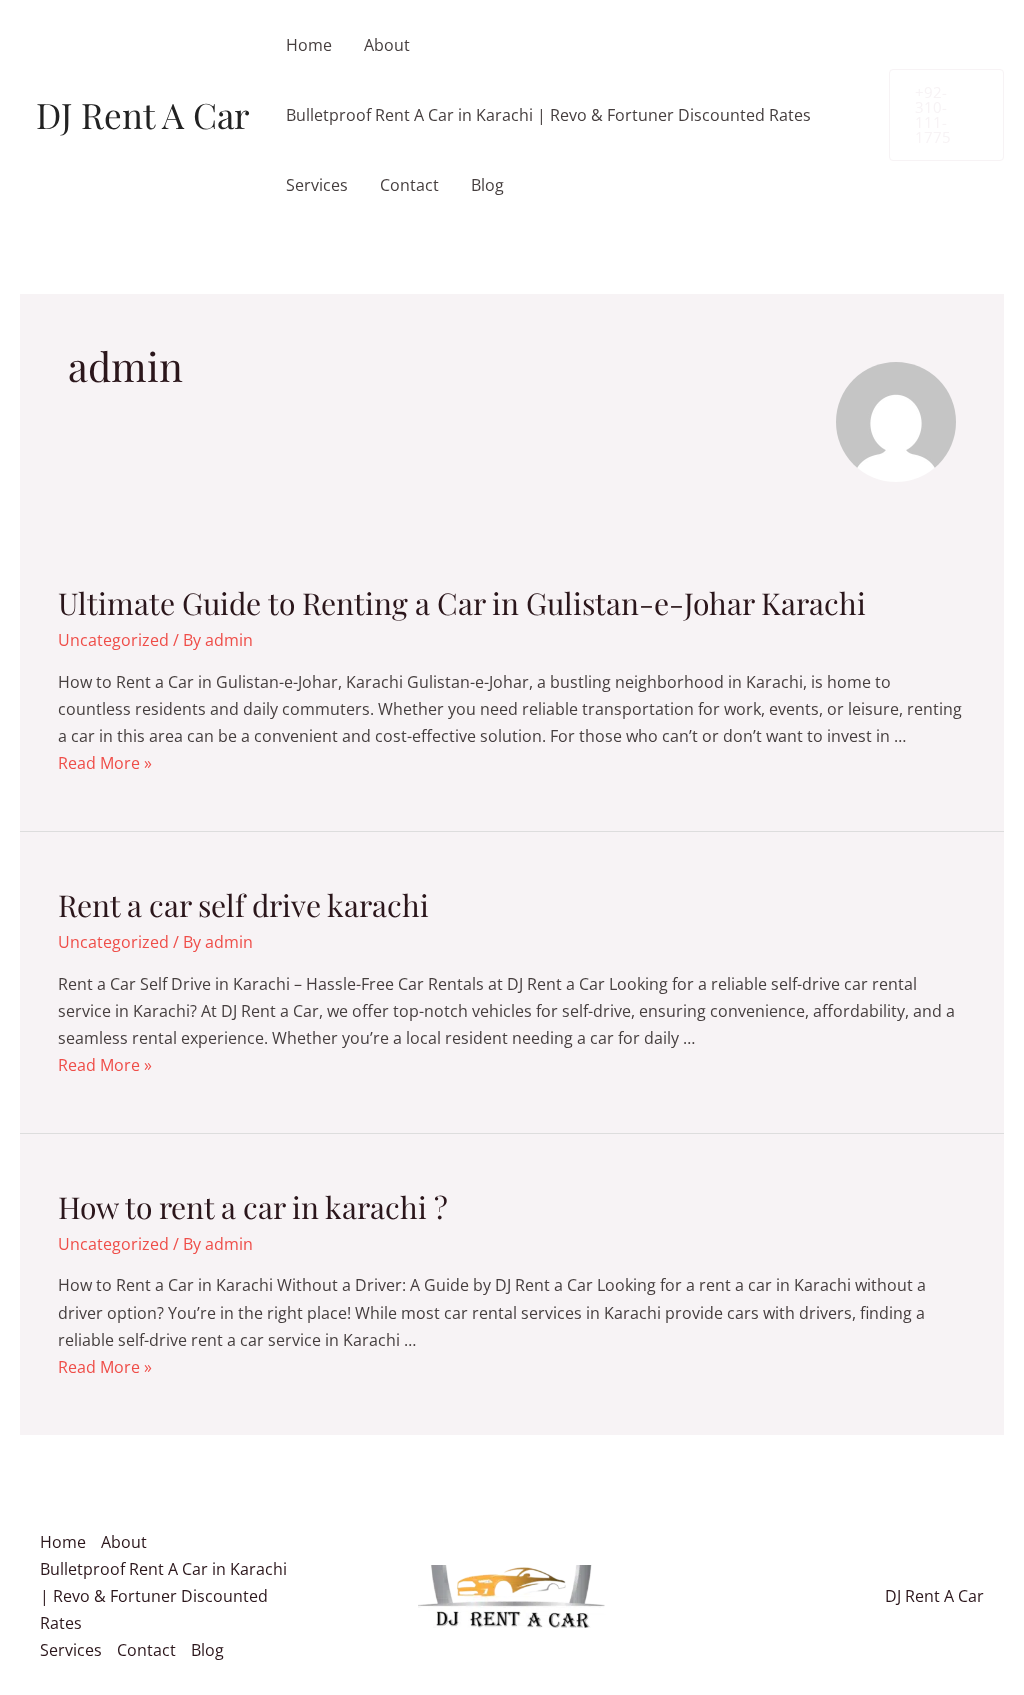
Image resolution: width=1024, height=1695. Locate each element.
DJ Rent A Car (143, 114)
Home (309, 45)
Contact (409, 185)
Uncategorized (113, 640)
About (387, 45)
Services (317, 185)
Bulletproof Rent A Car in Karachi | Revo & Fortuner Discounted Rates (548, 115)
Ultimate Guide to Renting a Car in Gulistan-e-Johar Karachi (462, 603)
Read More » (105, 763)
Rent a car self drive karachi (243, 905)
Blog (487, 185)
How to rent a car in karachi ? (253, 1207)
